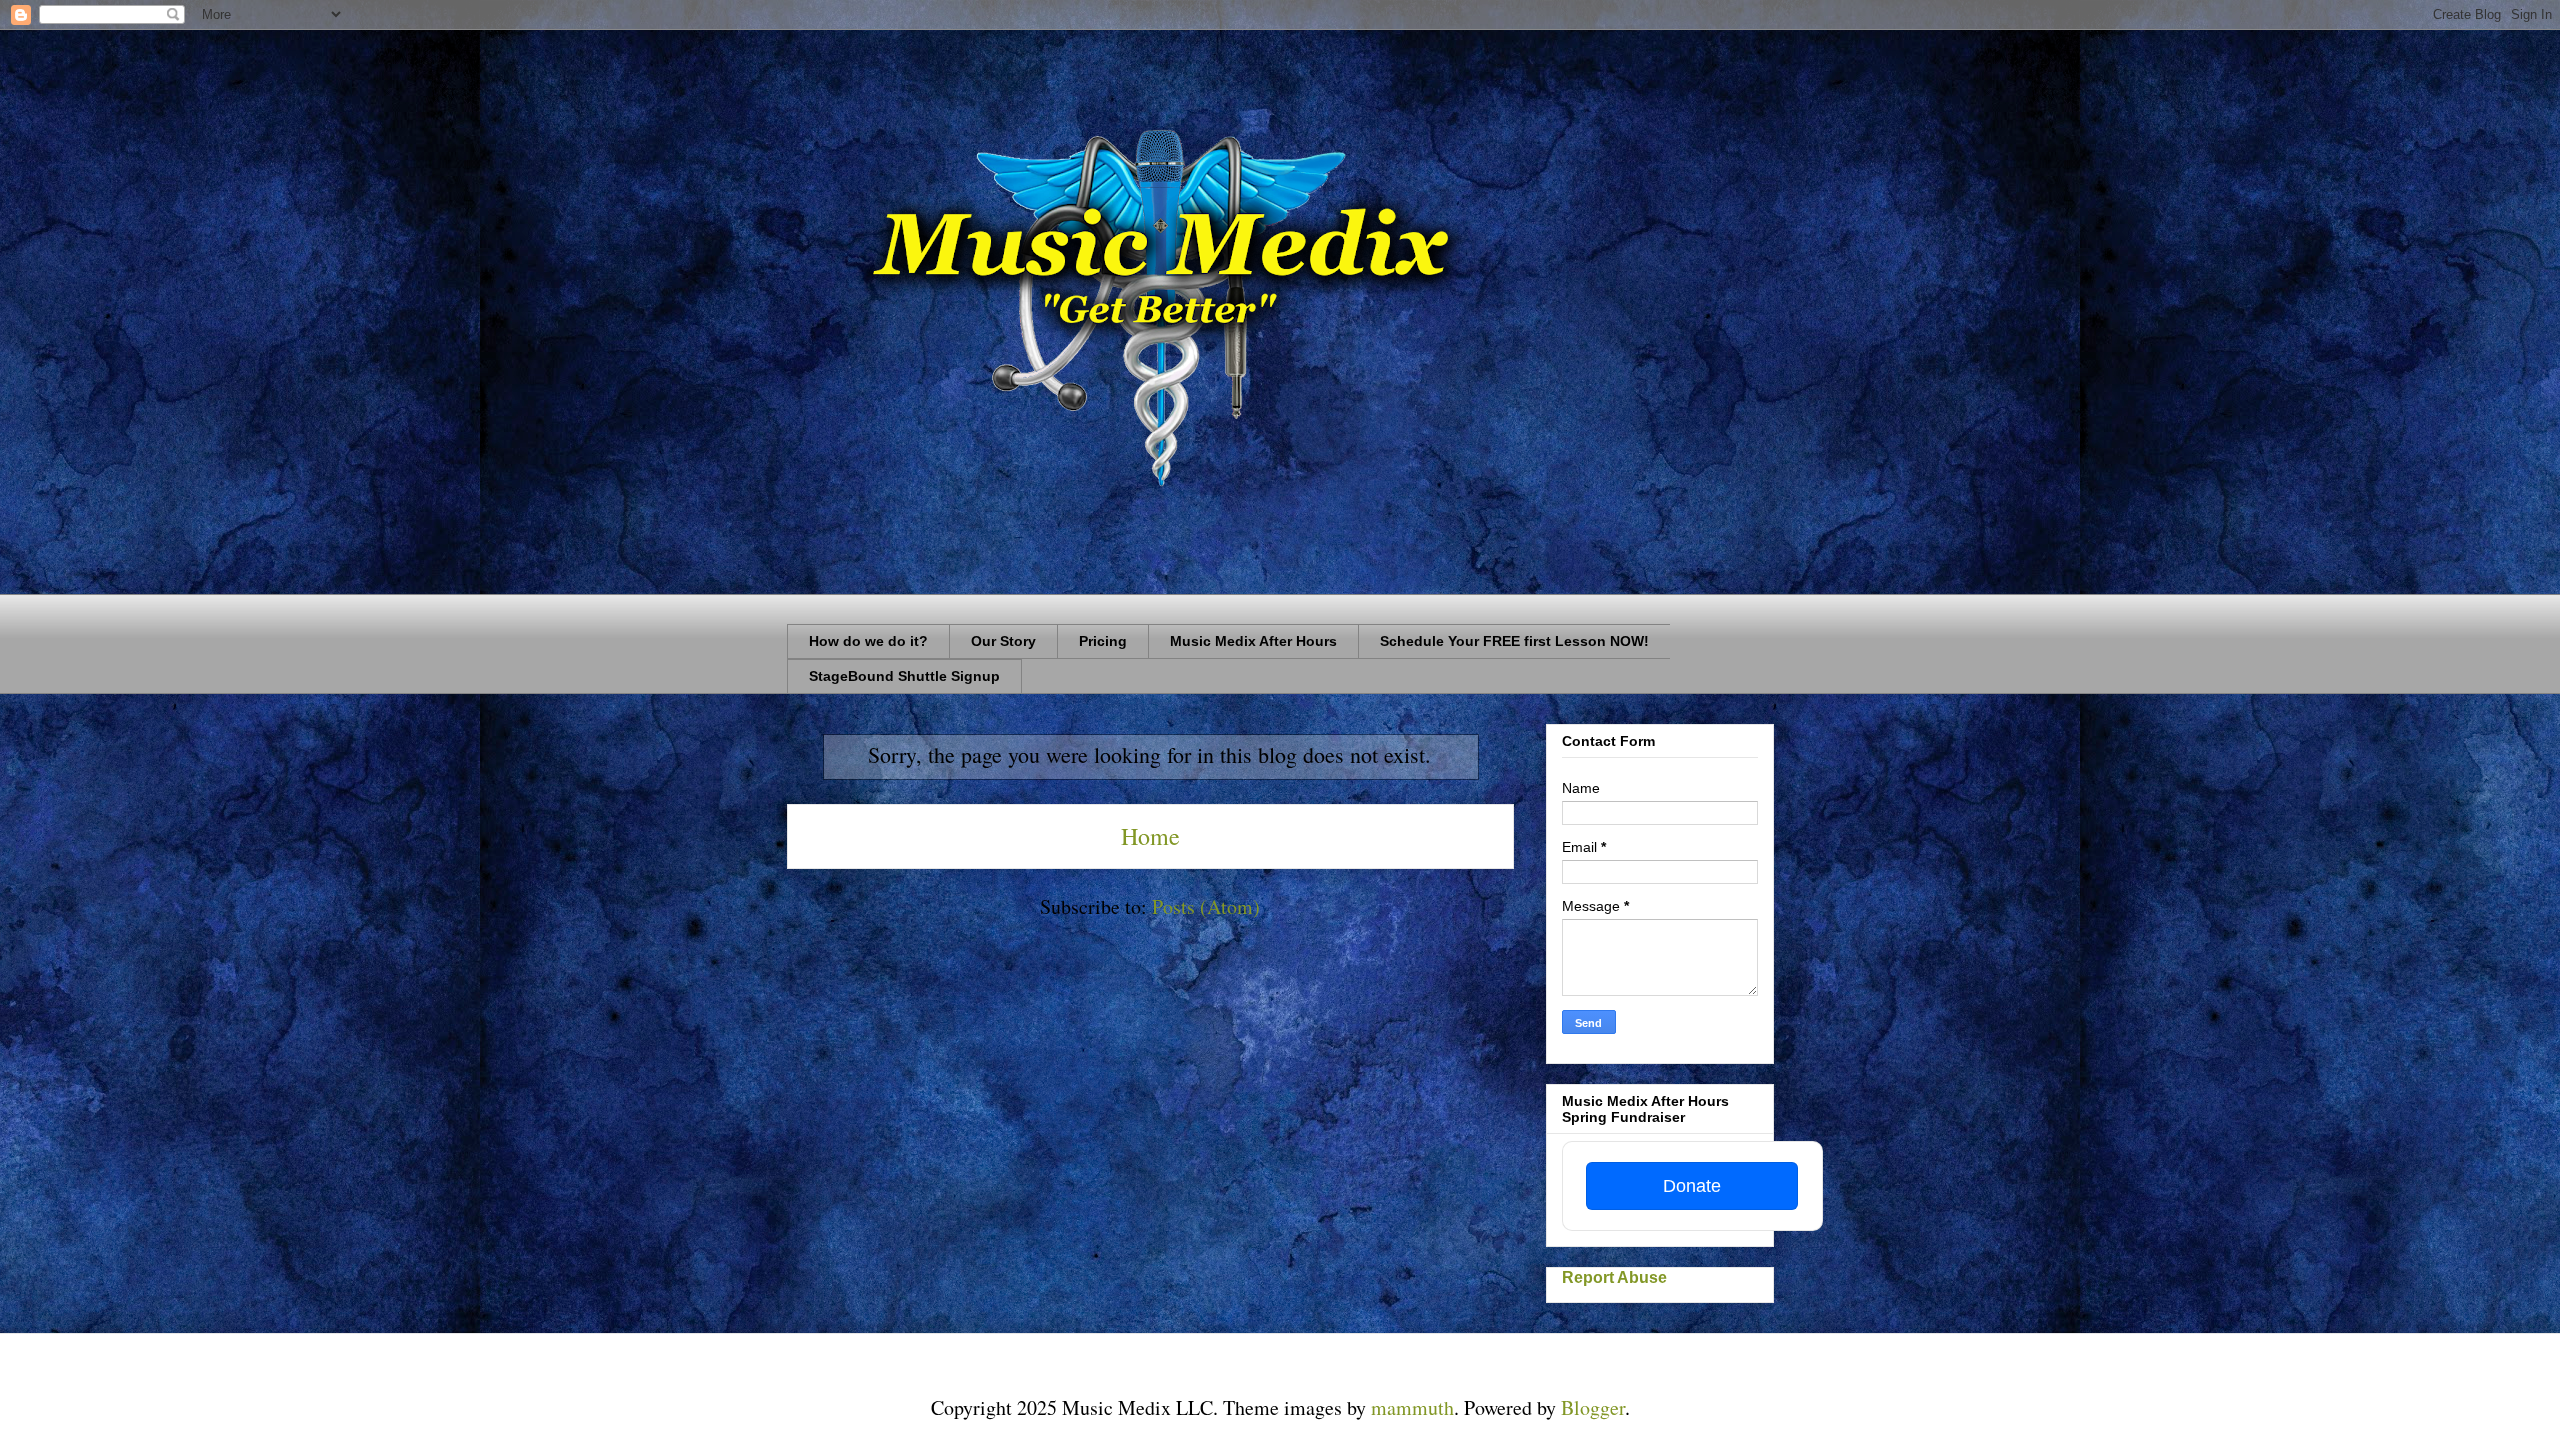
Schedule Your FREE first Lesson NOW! (1514, 641)
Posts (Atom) (1206, 906)
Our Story (1003, 641)
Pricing (1103, 641)
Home (1150, 836)
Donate (1692, 1186)
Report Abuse (1614, 1277)
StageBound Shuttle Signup (904, 676)
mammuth (1412, 1407)
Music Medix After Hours (1253, 641)
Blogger (1593, 1407)
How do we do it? (868, 641)
